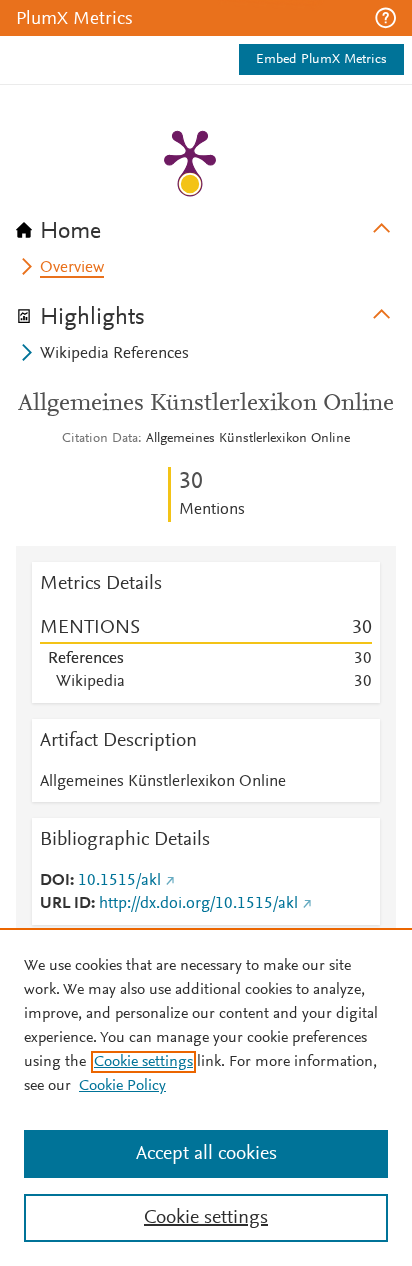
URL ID (65, 904)
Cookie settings (143, 1062)
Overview (72, 268)
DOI (55, 881)
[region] (206, 1097)
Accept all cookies (206, 1154)
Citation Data (100, 439)
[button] (385, 18)
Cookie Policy (122, 1086)
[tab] (206, 225)
